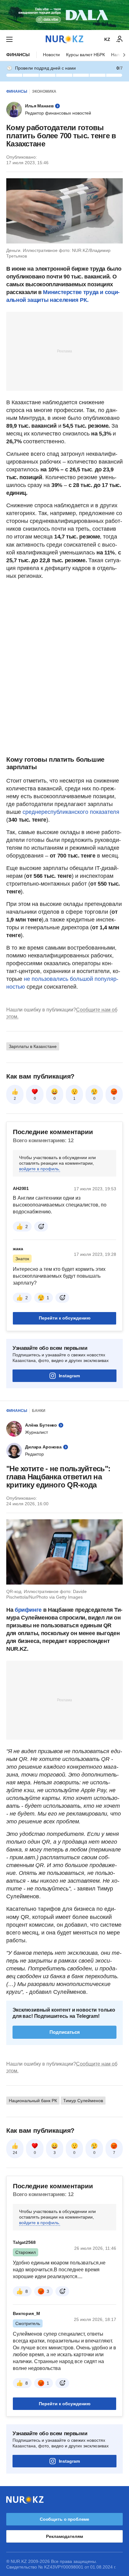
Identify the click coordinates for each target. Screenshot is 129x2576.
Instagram (69, 1376)
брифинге (29, 1610)
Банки (39, 1411)
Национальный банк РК (33, 2101)
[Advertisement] (64, 351)
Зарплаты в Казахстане (33, 1046)
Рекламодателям (64, 2536)
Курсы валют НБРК (85, 55)
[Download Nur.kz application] (64, 15)
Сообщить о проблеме (64, 2519)
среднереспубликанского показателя (71, 812)
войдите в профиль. (40, 1169)
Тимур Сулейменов (83, 2101)
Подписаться (65, 2032)
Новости (51, 55)
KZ (107, 39)
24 (15, 2153)
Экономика (44, 91)
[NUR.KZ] (64, 39)
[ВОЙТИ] (120, 39)
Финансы (18, 55)
